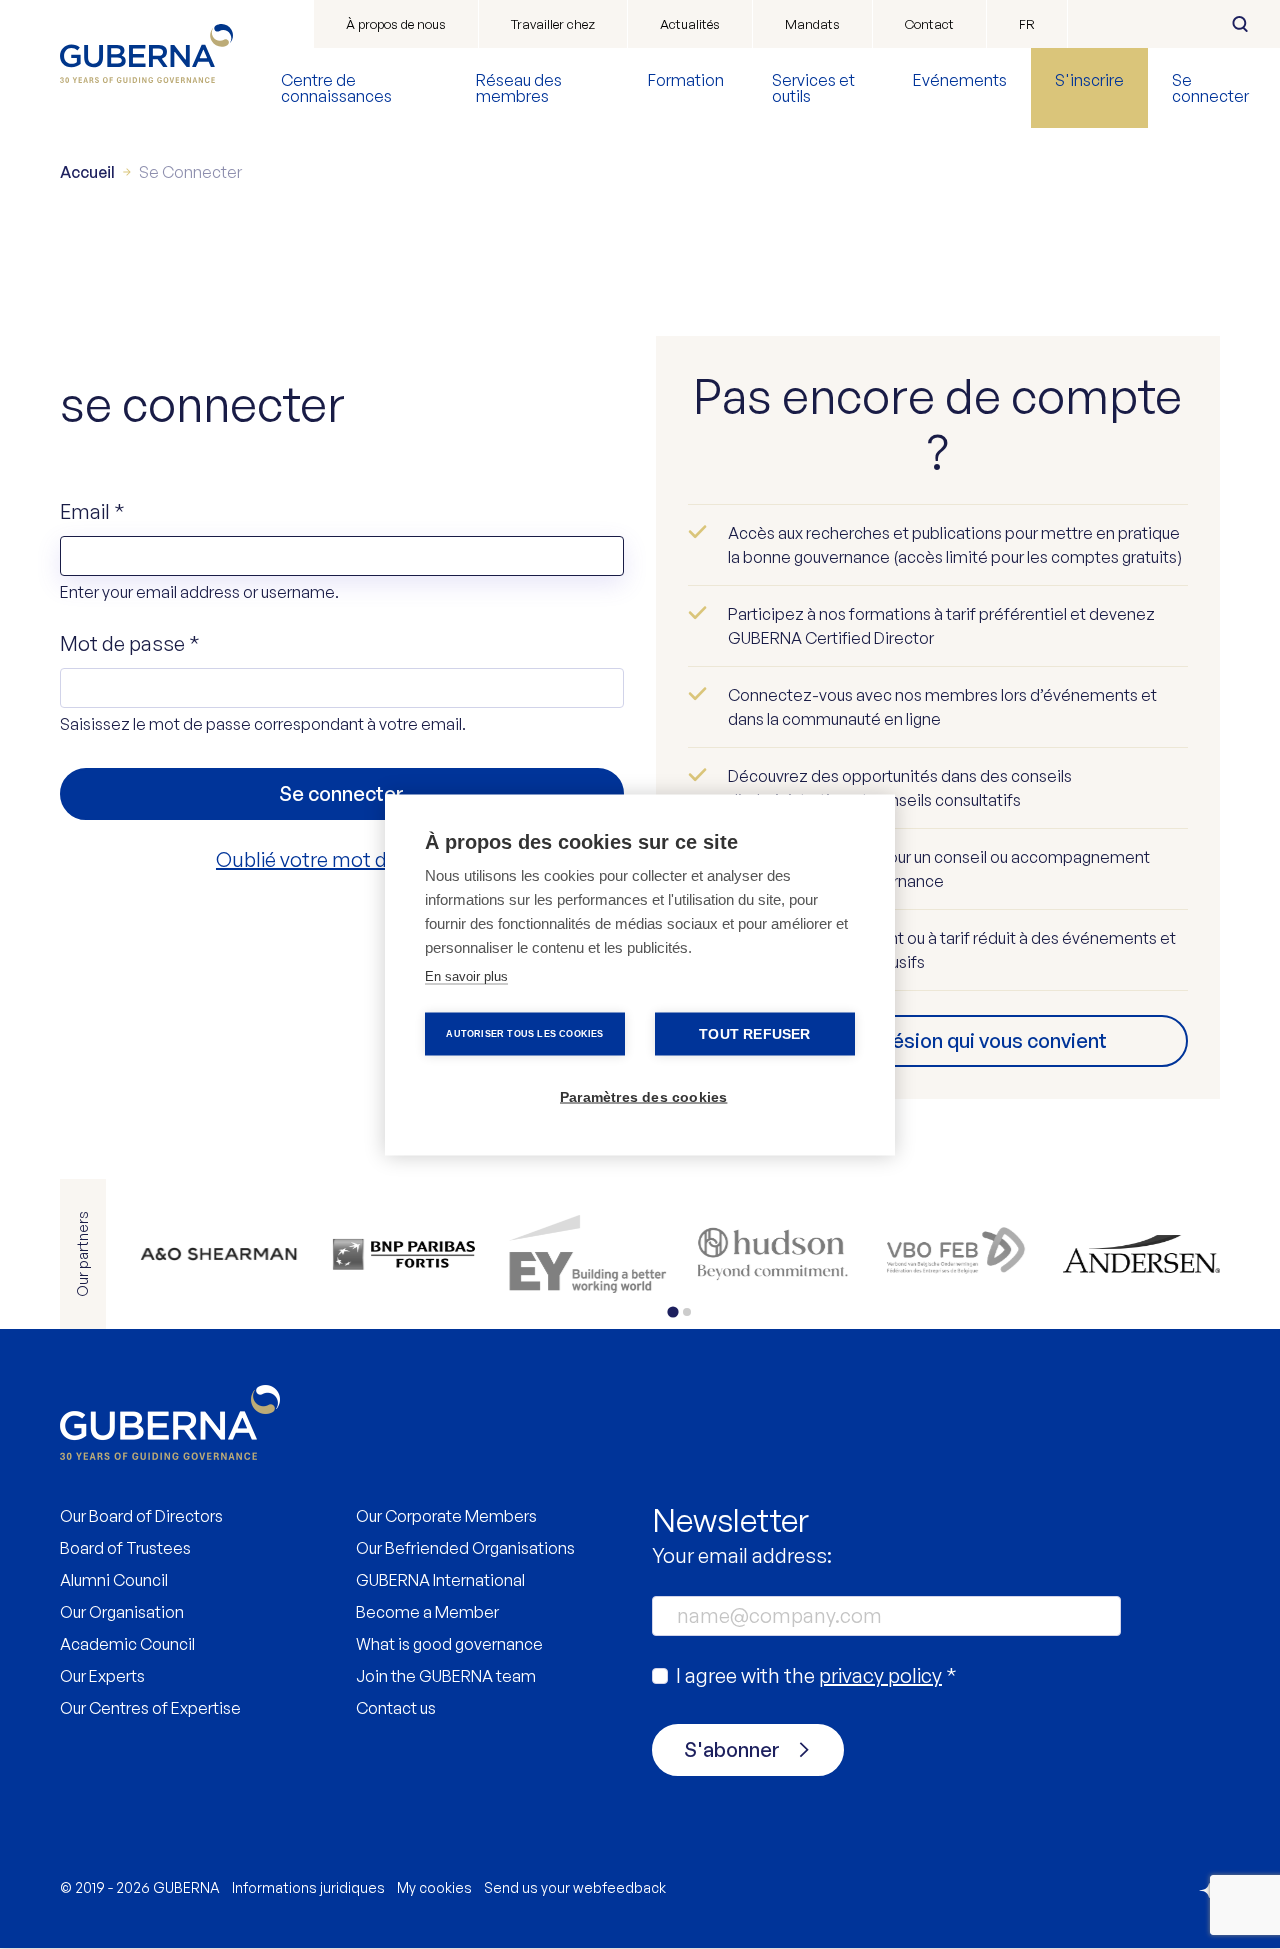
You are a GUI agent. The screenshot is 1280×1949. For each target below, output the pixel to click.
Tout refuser (754, 1033)
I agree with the (816, 1675)
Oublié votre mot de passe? (342, 859)
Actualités (690, 24)
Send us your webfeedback (575, 1887)
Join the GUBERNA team (446, 1676)
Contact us (396, 1708)
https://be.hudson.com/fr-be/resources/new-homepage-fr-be (772, 1254)
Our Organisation (122, 1612)
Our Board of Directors (141, 1516)
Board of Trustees (125, 1548)
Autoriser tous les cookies (524, 1033)
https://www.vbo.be (957, 1254)
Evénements (960, 80)
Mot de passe (130, 643)
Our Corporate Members (446, 1516)
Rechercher (1240, 24)
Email (92, 511)
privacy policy (880, 1675)
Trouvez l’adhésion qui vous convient (938, 1040)
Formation (686, 80)
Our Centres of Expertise (150, 1708)
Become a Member (427, 1612)
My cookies (434, 1887)
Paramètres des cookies (643, 1096)
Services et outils (813, 88)
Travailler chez (553, 24)
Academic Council (127, 1644)
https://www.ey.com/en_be (587, 1254)
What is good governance (449, 1644)
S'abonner (732, 1749)
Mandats (812, 24)
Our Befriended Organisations (465, 1548)
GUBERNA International (440, 1580)
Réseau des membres (519, 88)
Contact (929, 24)
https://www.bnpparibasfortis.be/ (403, 1254)
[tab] (672, 1311)
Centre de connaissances (336, 88)
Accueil (87, 172)
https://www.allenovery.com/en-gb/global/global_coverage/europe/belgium (218, 1254)
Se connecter (1210, 88)
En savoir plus (466, 975)
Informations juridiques (308, 1887)
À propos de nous (396, 24)
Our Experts (102, 1676)
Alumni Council (114, 1580)
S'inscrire (1089, 80)
